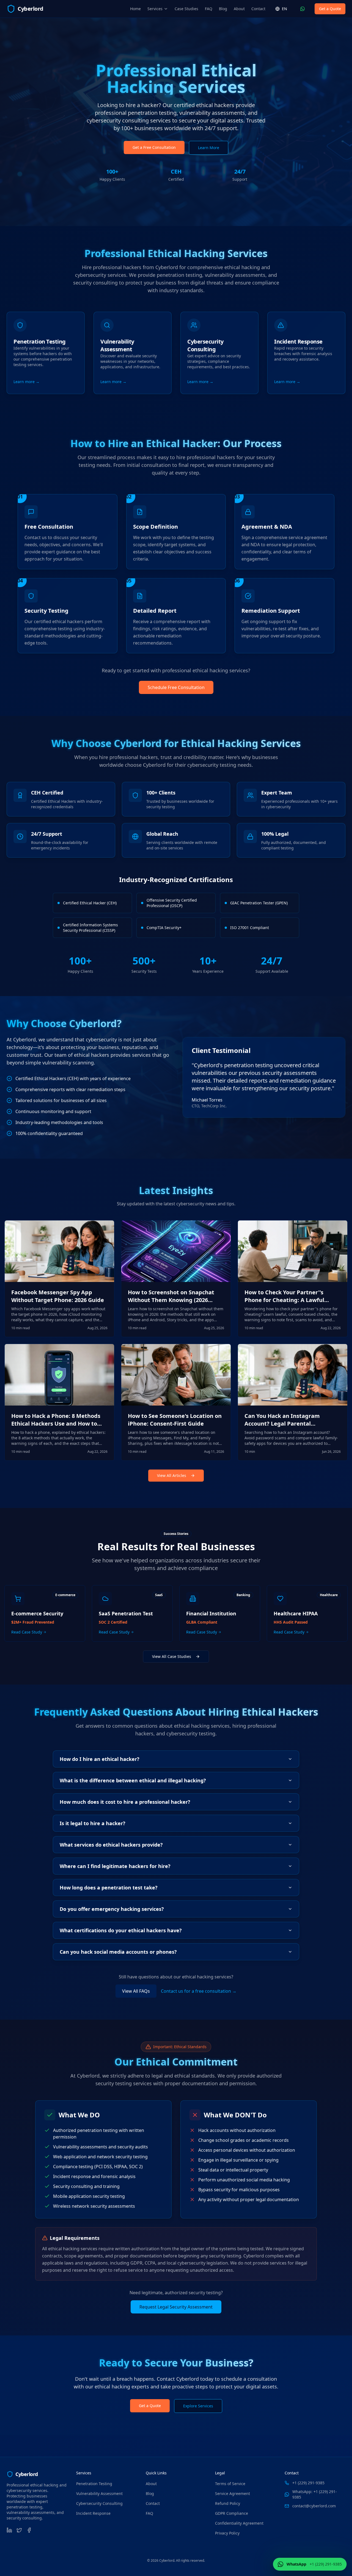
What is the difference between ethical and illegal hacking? (133, 1780)
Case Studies (186, 9)
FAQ (209, 9)
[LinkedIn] (9, 2530)
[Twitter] (19, 2530)
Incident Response (93, 2513)
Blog (223, 9)
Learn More (209, 148)
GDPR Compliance (232, 2513)
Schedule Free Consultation (176, 687)
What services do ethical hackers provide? (111, 1845)
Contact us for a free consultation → (199, 1991)
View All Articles (172, 1475)
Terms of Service (230, 2484)
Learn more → (27, 382)
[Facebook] (29, 2530)
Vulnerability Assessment (99, 2493)
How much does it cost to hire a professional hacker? (125, 1802)
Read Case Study (27, 1632)
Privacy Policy (227, 2533)
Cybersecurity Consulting (99, 2503)
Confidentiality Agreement (239, 2523)
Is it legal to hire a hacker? (93, 1823)
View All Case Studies (172, 1656)
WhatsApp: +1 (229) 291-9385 (315, 2494)
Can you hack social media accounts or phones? (118, 1952)
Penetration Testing (94, 2484)
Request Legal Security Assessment (176, 2307)
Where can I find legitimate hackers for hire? (115, 1866)
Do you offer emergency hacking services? (112, 1909)
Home (135, 9)
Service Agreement (233, 2493)
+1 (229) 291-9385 (308, 2483)
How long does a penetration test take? (109, 1888)
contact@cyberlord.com (314, 2506)
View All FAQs (136, 1991)
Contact (258, 9)
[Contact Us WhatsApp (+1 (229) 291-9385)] (302, 9)
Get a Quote (330, 9)
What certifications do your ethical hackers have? (121, 1930)
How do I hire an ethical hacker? (100, 1759)
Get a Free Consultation (154, 147)
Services (155, 9)
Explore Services (198, 2406)
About (239, 9)
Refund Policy (228, 2503)
